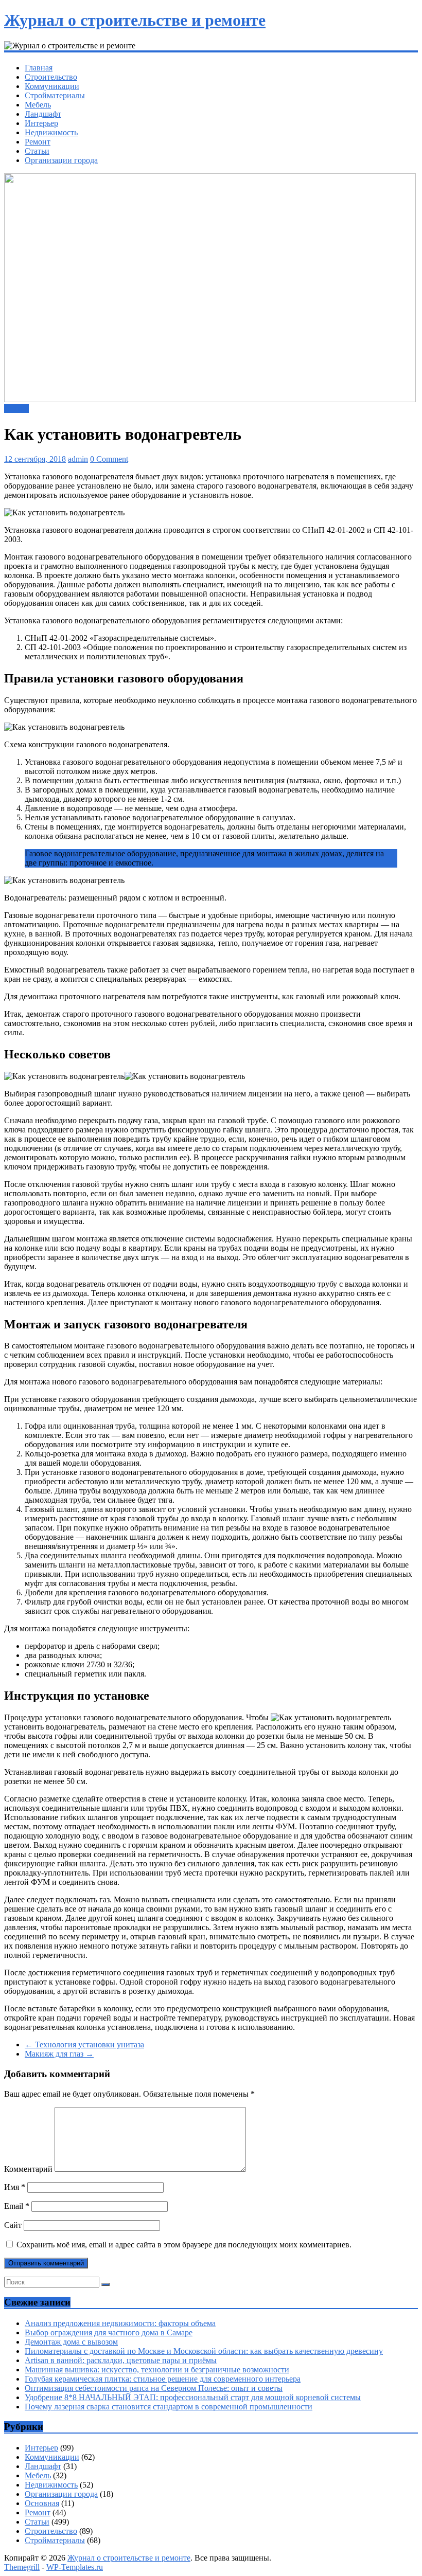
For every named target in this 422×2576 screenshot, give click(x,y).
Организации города (61, 160)
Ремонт (38, 142)
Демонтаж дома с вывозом (71, 2342)
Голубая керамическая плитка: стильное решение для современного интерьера (163, 2379)
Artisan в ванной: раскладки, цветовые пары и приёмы (121, 2360)
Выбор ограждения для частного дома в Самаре (109, 2332)
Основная (42, 2503)
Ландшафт (43, 114)
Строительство (51, 77)
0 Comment (109, 459)
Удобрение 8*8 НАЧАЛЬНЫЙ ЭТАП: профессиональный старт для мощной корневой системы (193, 2397)
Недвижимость (51, 132)
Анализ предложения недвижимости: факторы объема (120, 2323)
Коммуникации (52, 86)
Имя (15, 2187)
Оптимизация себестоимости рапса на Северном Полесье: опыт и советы (154, 2388)
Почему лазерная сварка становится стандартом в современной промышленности (169, 2407)
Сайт (13, 2225)
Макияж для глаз (59, 2054)
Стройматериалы (55, 95)
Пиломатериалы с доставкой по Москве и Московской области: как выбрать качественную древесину (204, 2351)
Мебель (38, 105)
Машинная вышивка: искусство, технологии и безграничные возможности (157, 2370)
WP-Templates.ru (75, 2567)
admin (78, 459)
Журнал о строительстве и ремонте (135, 20)
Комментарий (28, 2169)
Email (17, 2206)
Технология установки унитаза (84, 2044)
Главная (39, 68)
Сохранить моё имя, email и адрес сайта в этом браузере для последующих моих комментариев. (184, 2245)
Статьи (37, 151)
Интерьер (41, 123)
